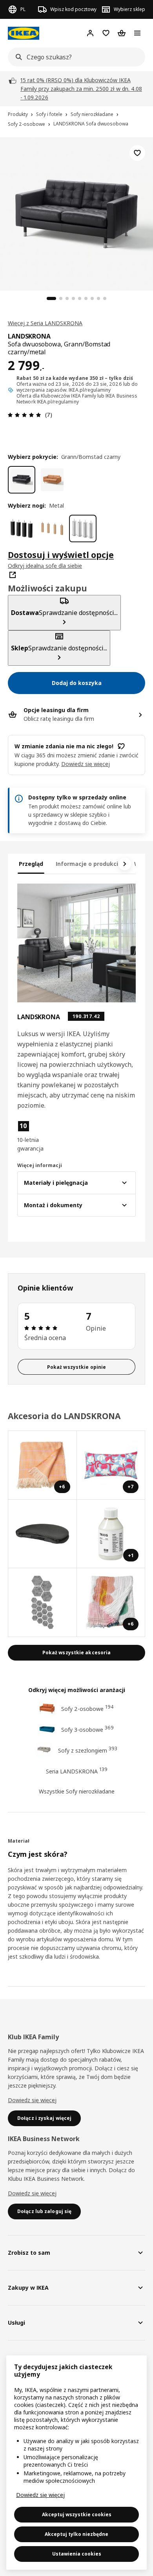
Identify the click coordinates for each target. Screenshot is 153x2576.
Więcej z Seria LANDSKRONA (45, 323)
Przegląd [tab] (31, 864)
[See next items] (125, 864)
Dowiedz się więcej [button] (86, 764)
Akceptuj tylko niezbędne (76, 2534)
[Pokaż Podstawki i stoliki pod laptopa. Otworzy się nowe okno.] (43, 1534)
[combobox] (74, 57)
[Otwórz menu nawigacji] (137, 33)
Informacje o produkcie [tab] (89, 864)
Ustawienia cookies (77, 2554)
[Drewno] (52, 528)
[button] (35, 1136)
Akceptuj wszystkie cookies (77, 2514)
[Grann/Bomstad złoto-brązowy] (52, 480)
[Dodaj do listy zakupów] (137, 153)
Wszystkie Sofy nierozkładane (77, 1791)
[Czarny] (22, 528)
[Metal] (83, 528)
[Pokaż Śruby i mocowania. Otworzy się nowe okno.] (43, 1603)
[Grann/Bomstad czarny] (22, 480)
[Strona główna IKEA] (24, 33)
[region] (76, 213)
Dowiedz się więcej (32, 2100)
